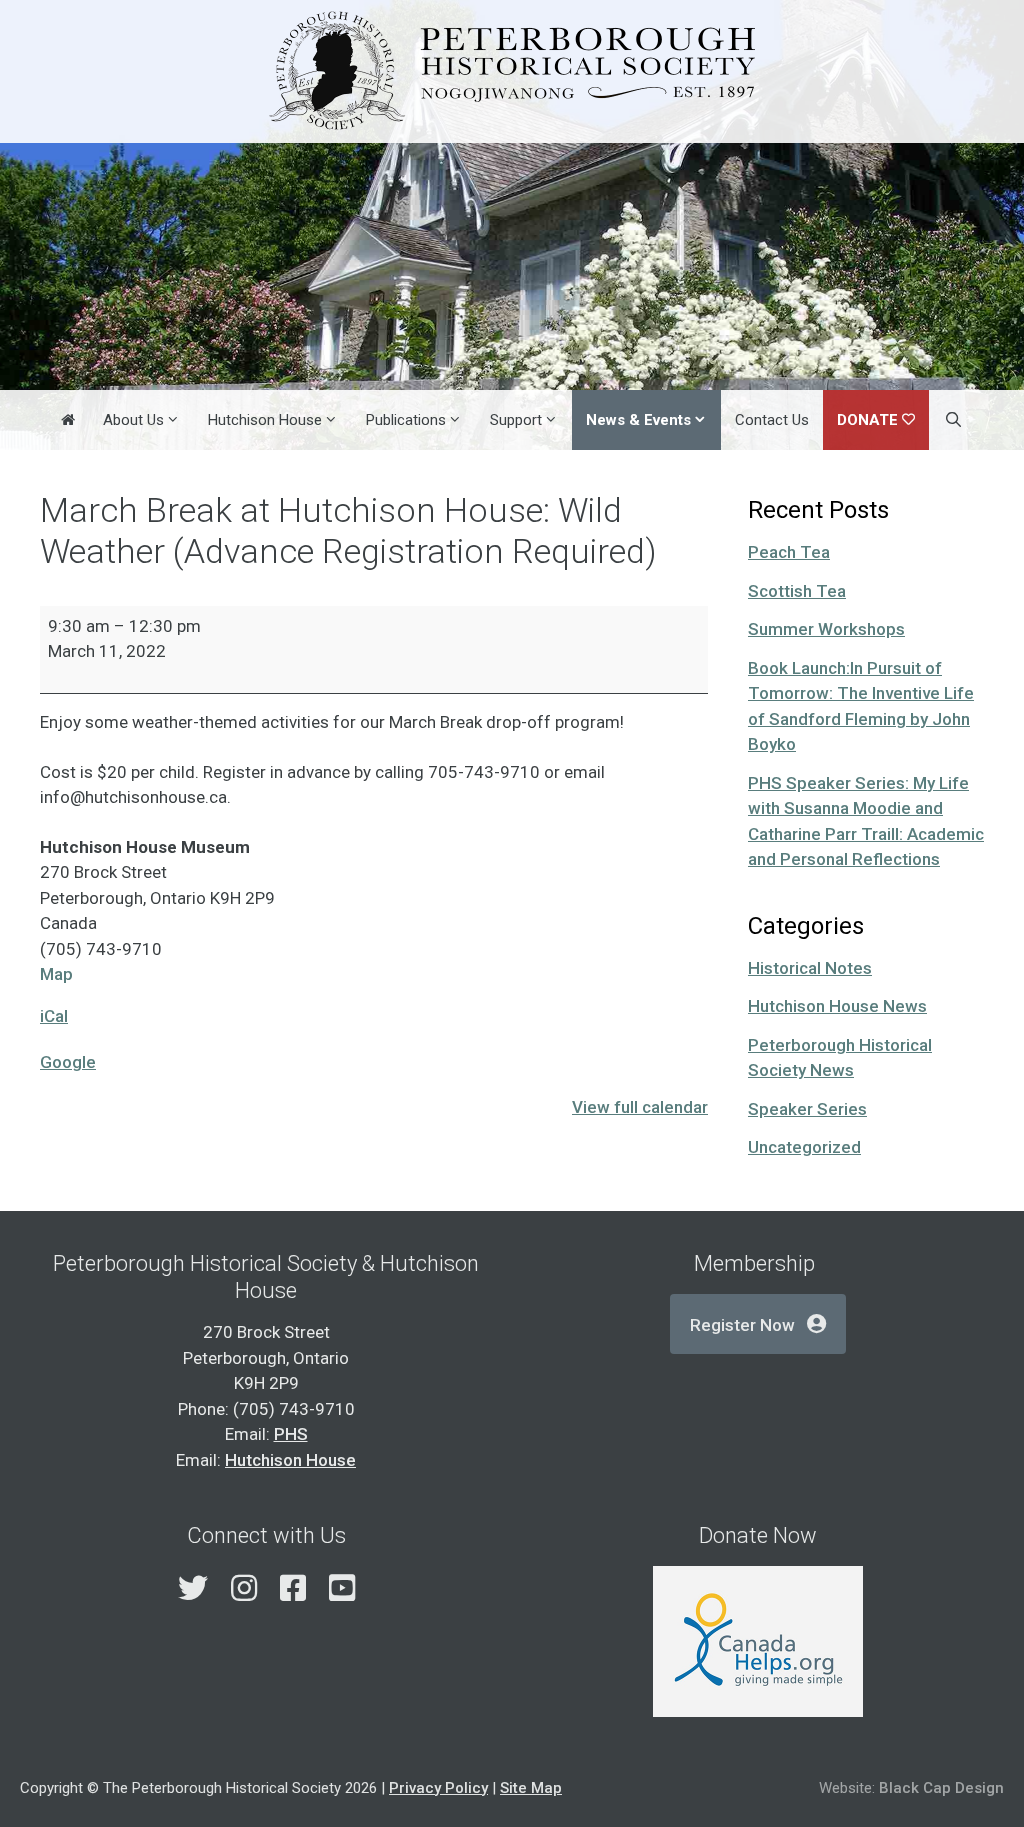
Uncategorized (804, 1147)
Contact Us (772, 420)
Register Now (742, 1325)
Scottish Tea (797, 591)
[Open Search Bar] (952, 420)
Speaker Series (807, 1109)
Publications (406, 420)
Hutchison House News (837, 1006)
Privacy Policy (438, 1788)
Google (68, 1062)
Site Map (531, 1788)
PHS (291, 1434)
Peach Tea (789, 552)
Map (56, 974)
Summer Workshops (826, 629)
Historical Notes (810, 968)
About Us (133, 420)
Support (516, 420)
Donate (867, 420)
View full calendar (640, 1107)
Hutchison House (265, 420)
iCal (54, 1016)
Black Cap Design (941, 1788)
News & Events (638, 420)
